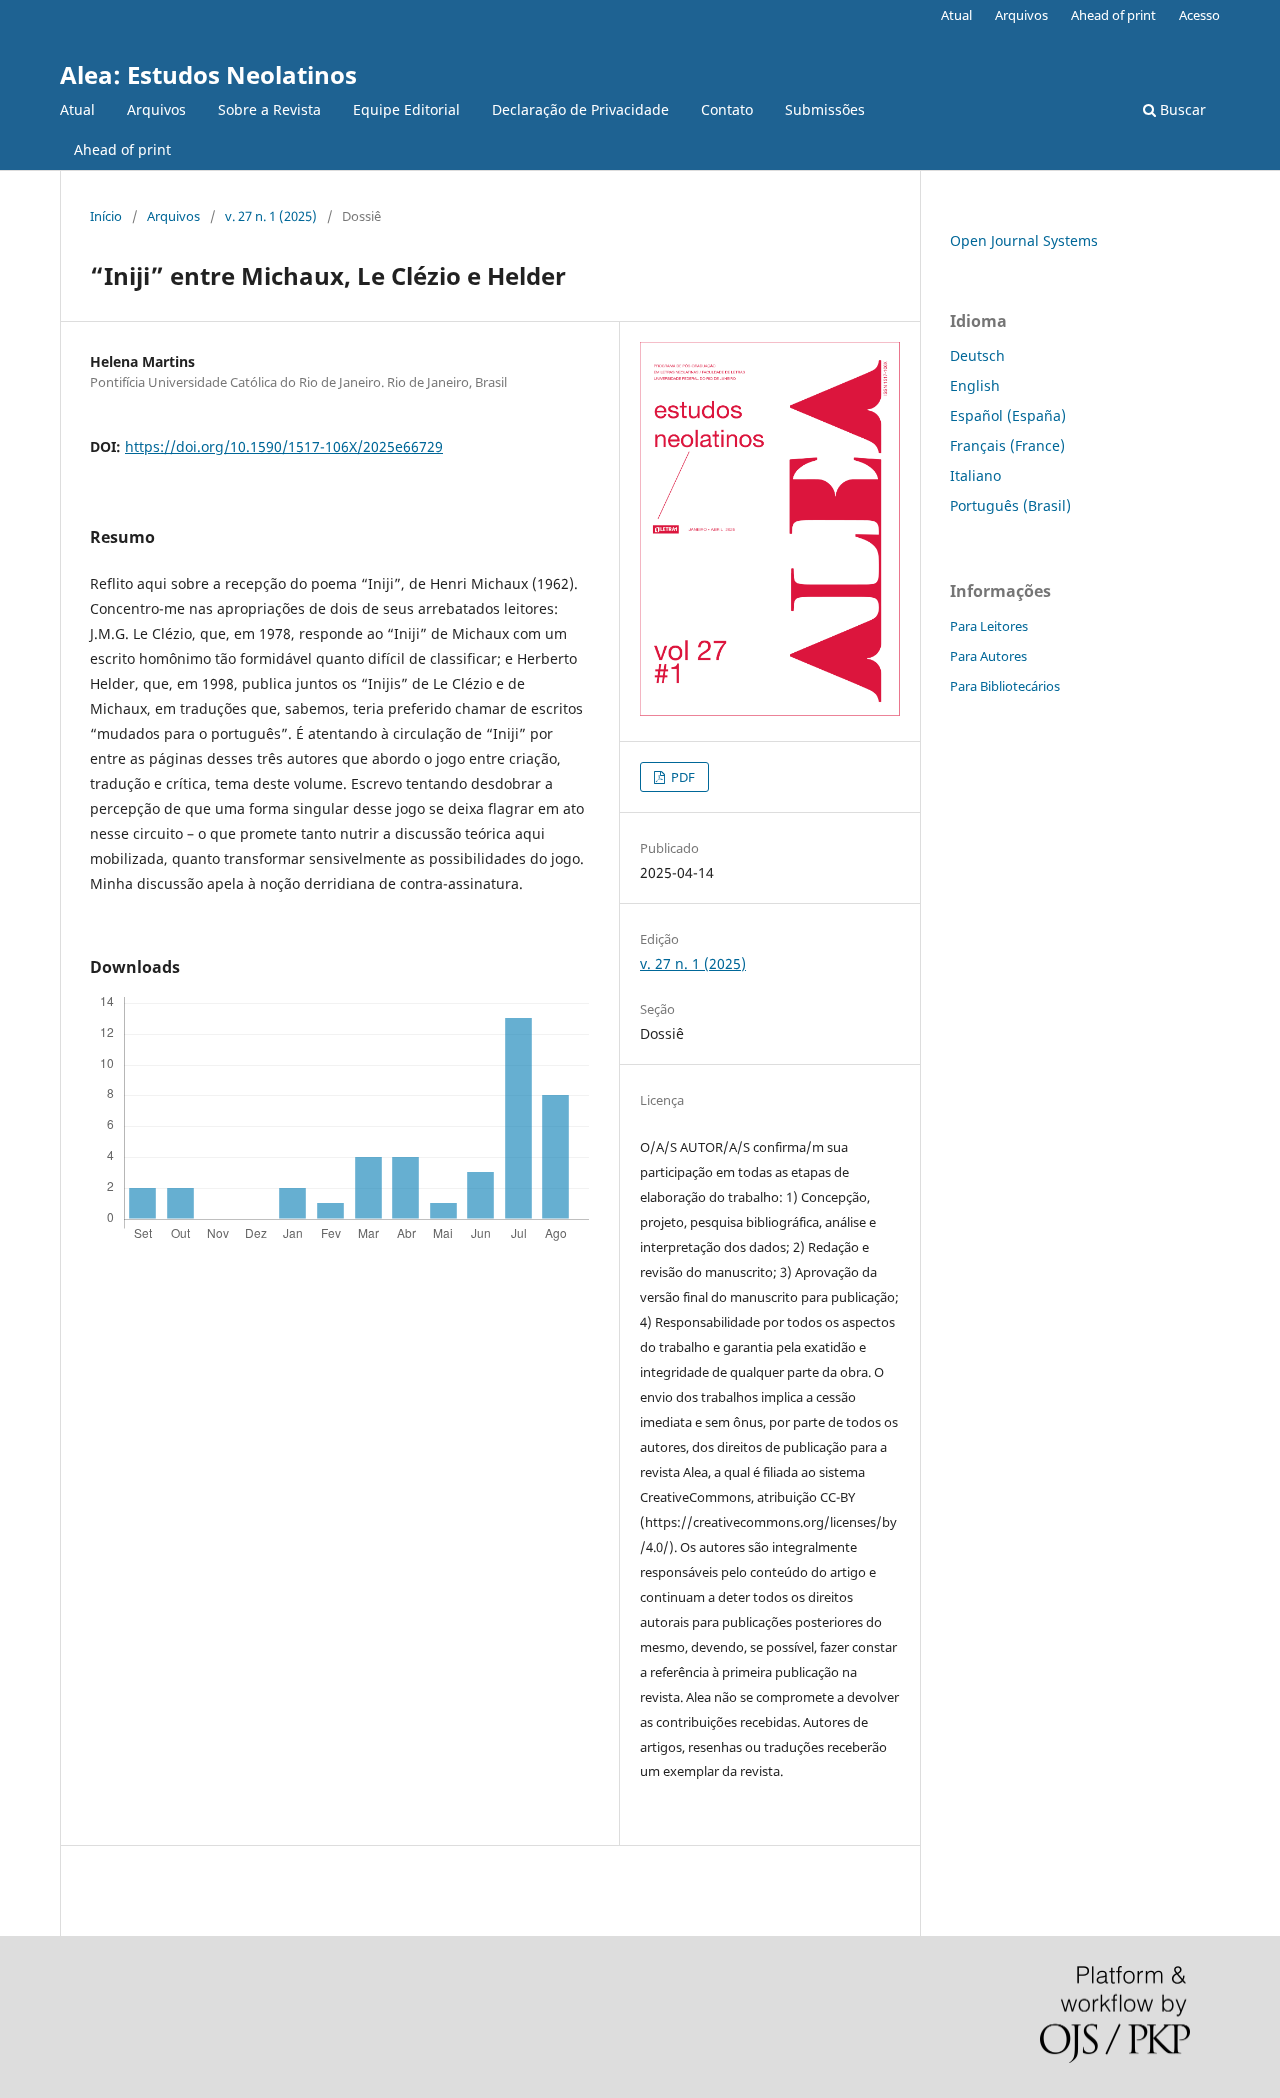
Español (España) (1008, 415)
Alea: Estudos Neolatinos (208, 74)
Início (106, 216)
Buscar (1181, 109)
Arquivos (156, 109)
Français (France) (1007, 445)
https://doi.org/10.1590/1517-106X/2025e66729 (284, 446)
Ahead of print (122, 149)
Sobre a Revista (269, 109)
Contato (727, 109)
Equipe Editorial (406, 109)
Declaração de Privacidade (580, 109)
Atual (77, 109)
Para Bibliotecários (1005, 686)
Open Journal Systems (1024, 240)
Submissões (825, 109)
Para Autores (988, 656)
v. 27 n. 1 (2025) (271, 216)
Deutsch (977, 355)
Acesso (1199, 15)
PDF (681, 777)
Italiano (975, 475)
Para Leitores (989, 626)
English (975, 385)
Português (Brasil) (1010, 505)
